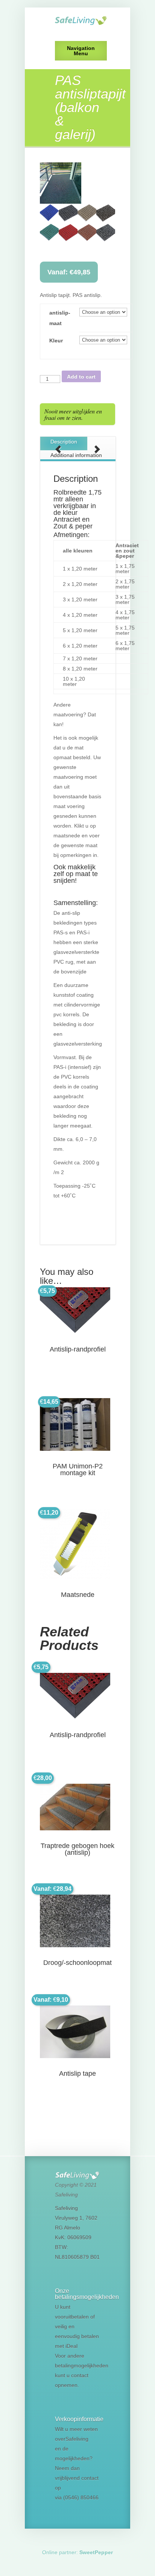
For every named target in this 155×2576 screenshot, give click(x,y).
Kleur (56, 341)
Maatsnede (78, 1595)
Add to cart (81, 377)
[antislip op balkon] (77, 183)
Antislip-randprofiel (78, 1349)
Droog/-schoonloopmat (77, 1963)
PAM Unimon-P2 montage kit (78, 1470)
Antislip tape (77, 2074)
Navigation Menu (81, 51)
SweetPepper (96, 2552)
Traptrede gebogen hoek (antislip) (77, 1849)
